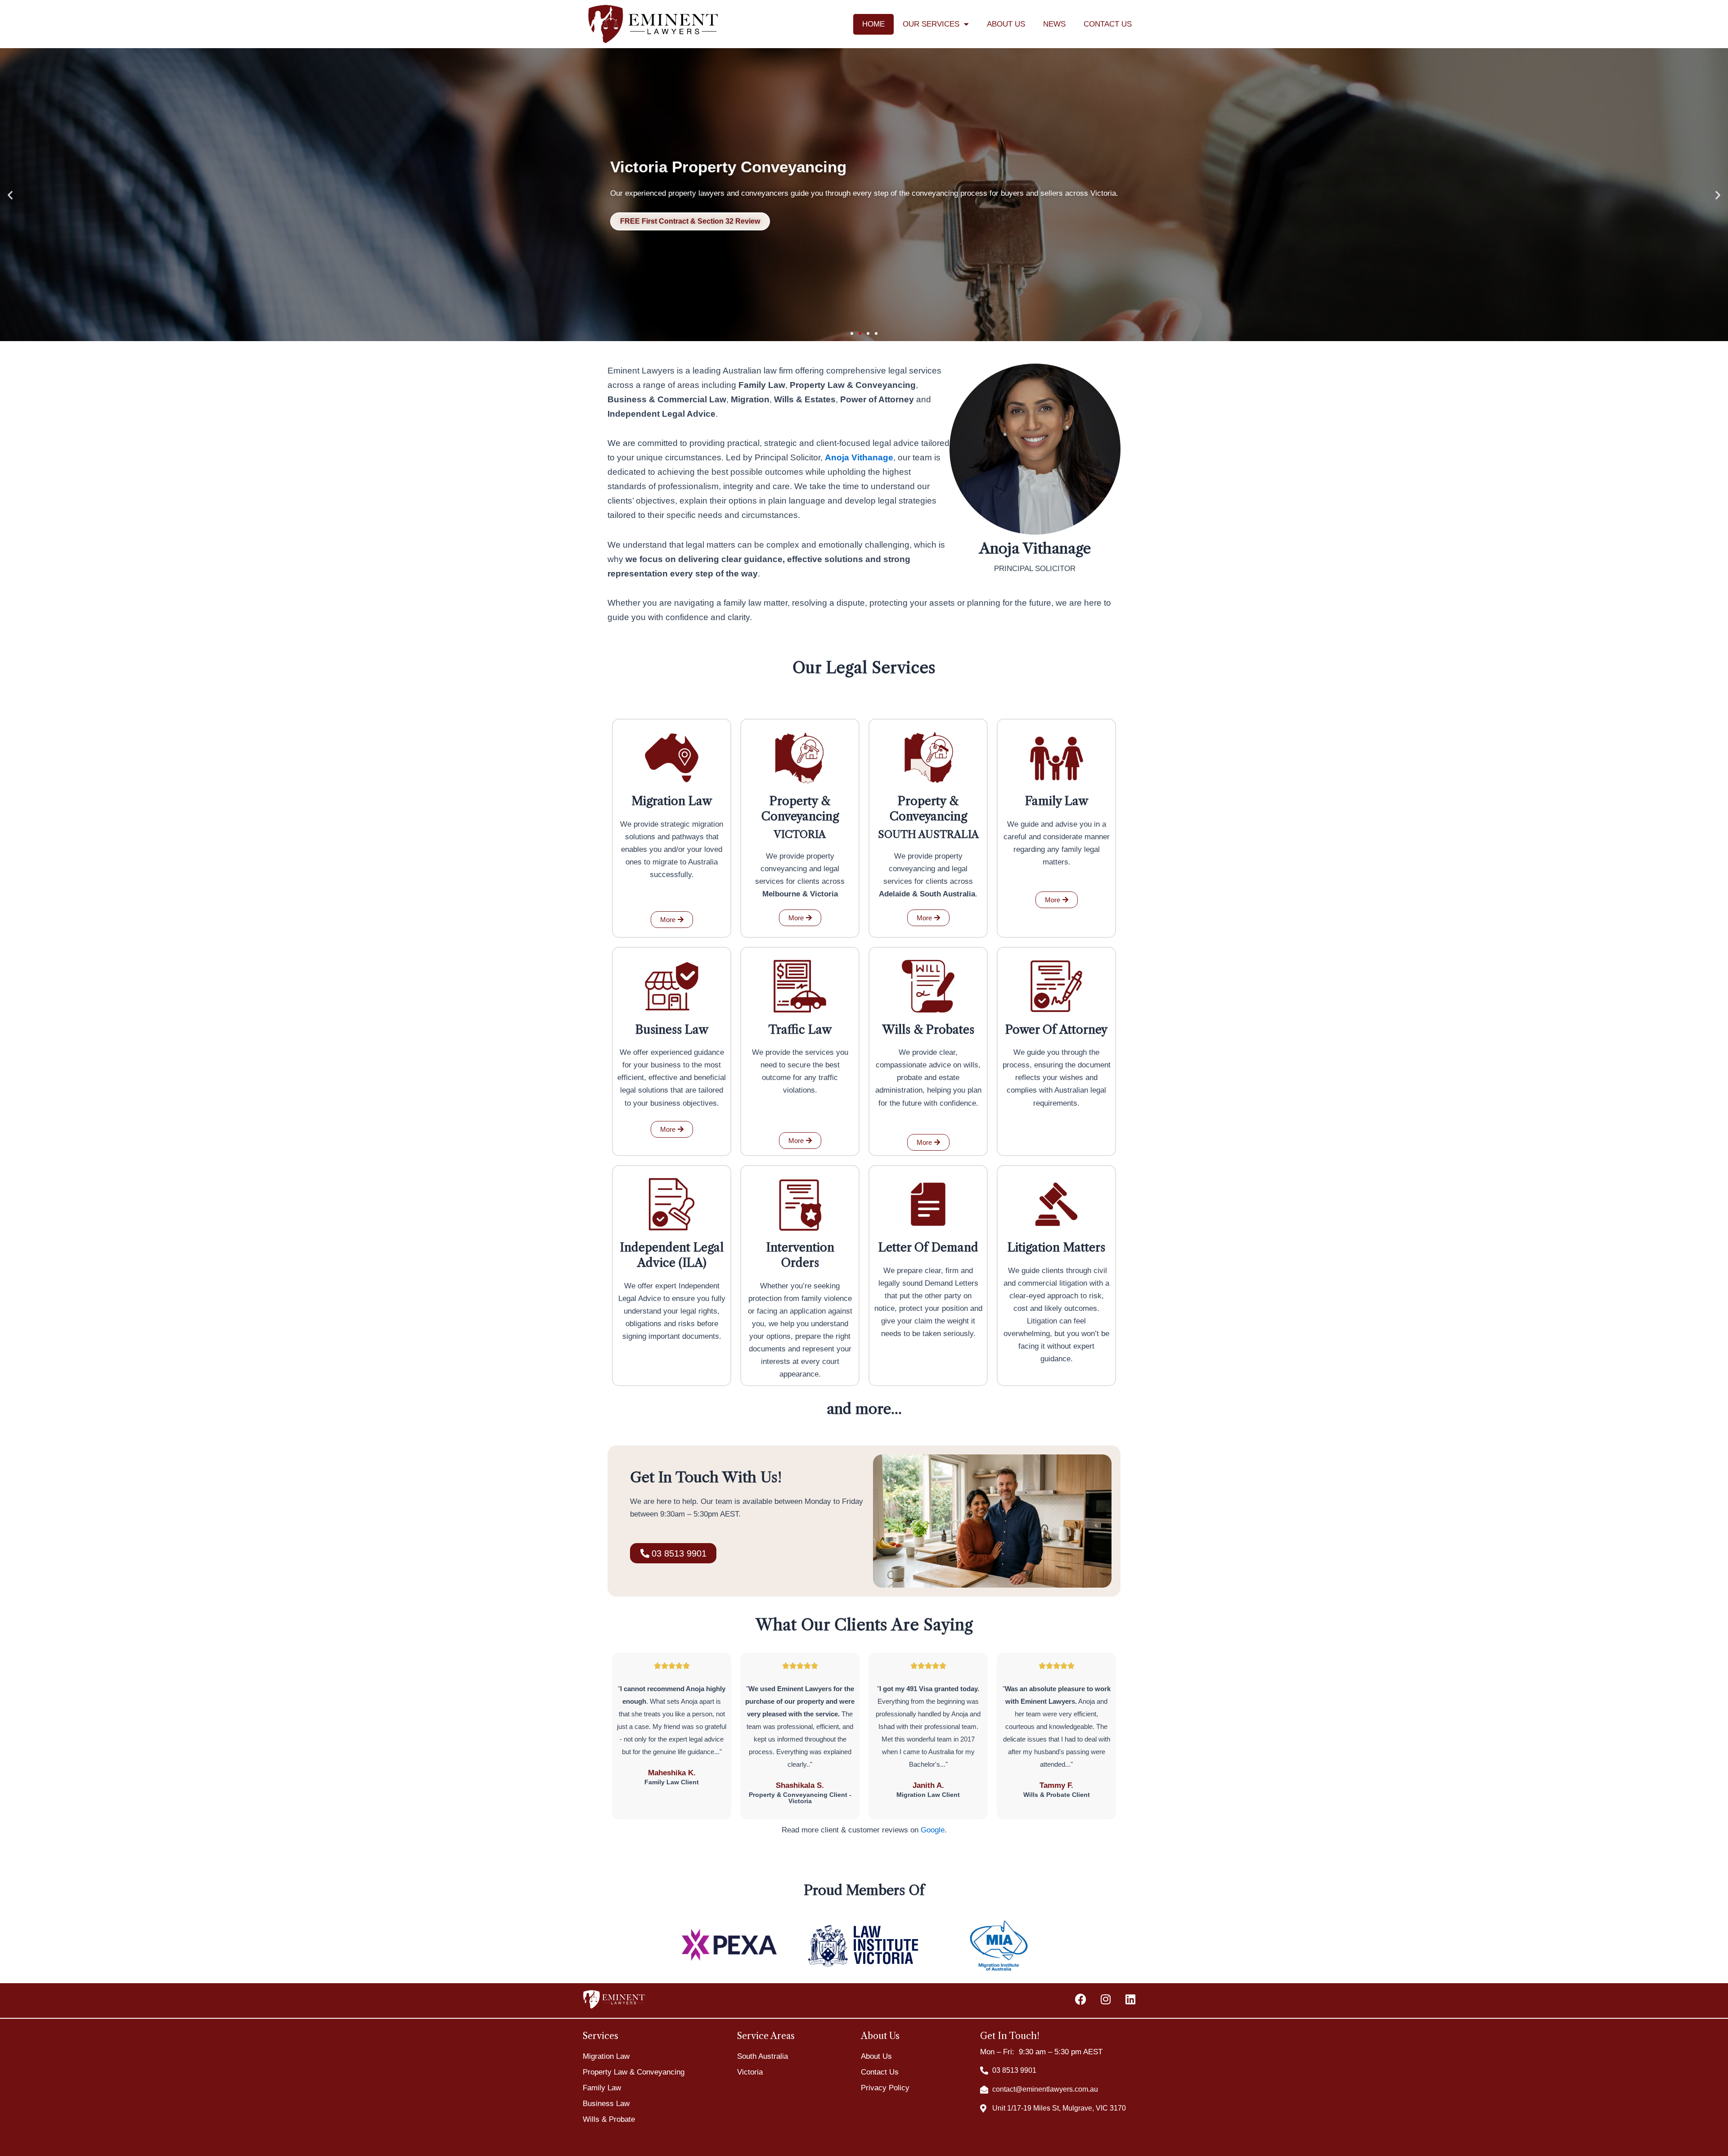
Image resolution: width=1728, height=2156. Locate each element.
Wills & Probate (609, 2119)
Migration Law (606, 2056)
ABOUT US (1006, 24)
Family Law (602, 2088)
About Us (876, 2056)
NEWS (1054, 24)
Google (933, 1830)
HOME (873, 24)
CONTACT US (1108, 24)
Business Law (606, 2104)
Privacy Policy (885, 2088)
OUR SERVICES (931, 24)
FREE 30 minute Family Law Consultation (762, 221)
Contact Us (880, 2072)
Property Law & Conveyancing (634, 2072)
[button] (10, 195)
